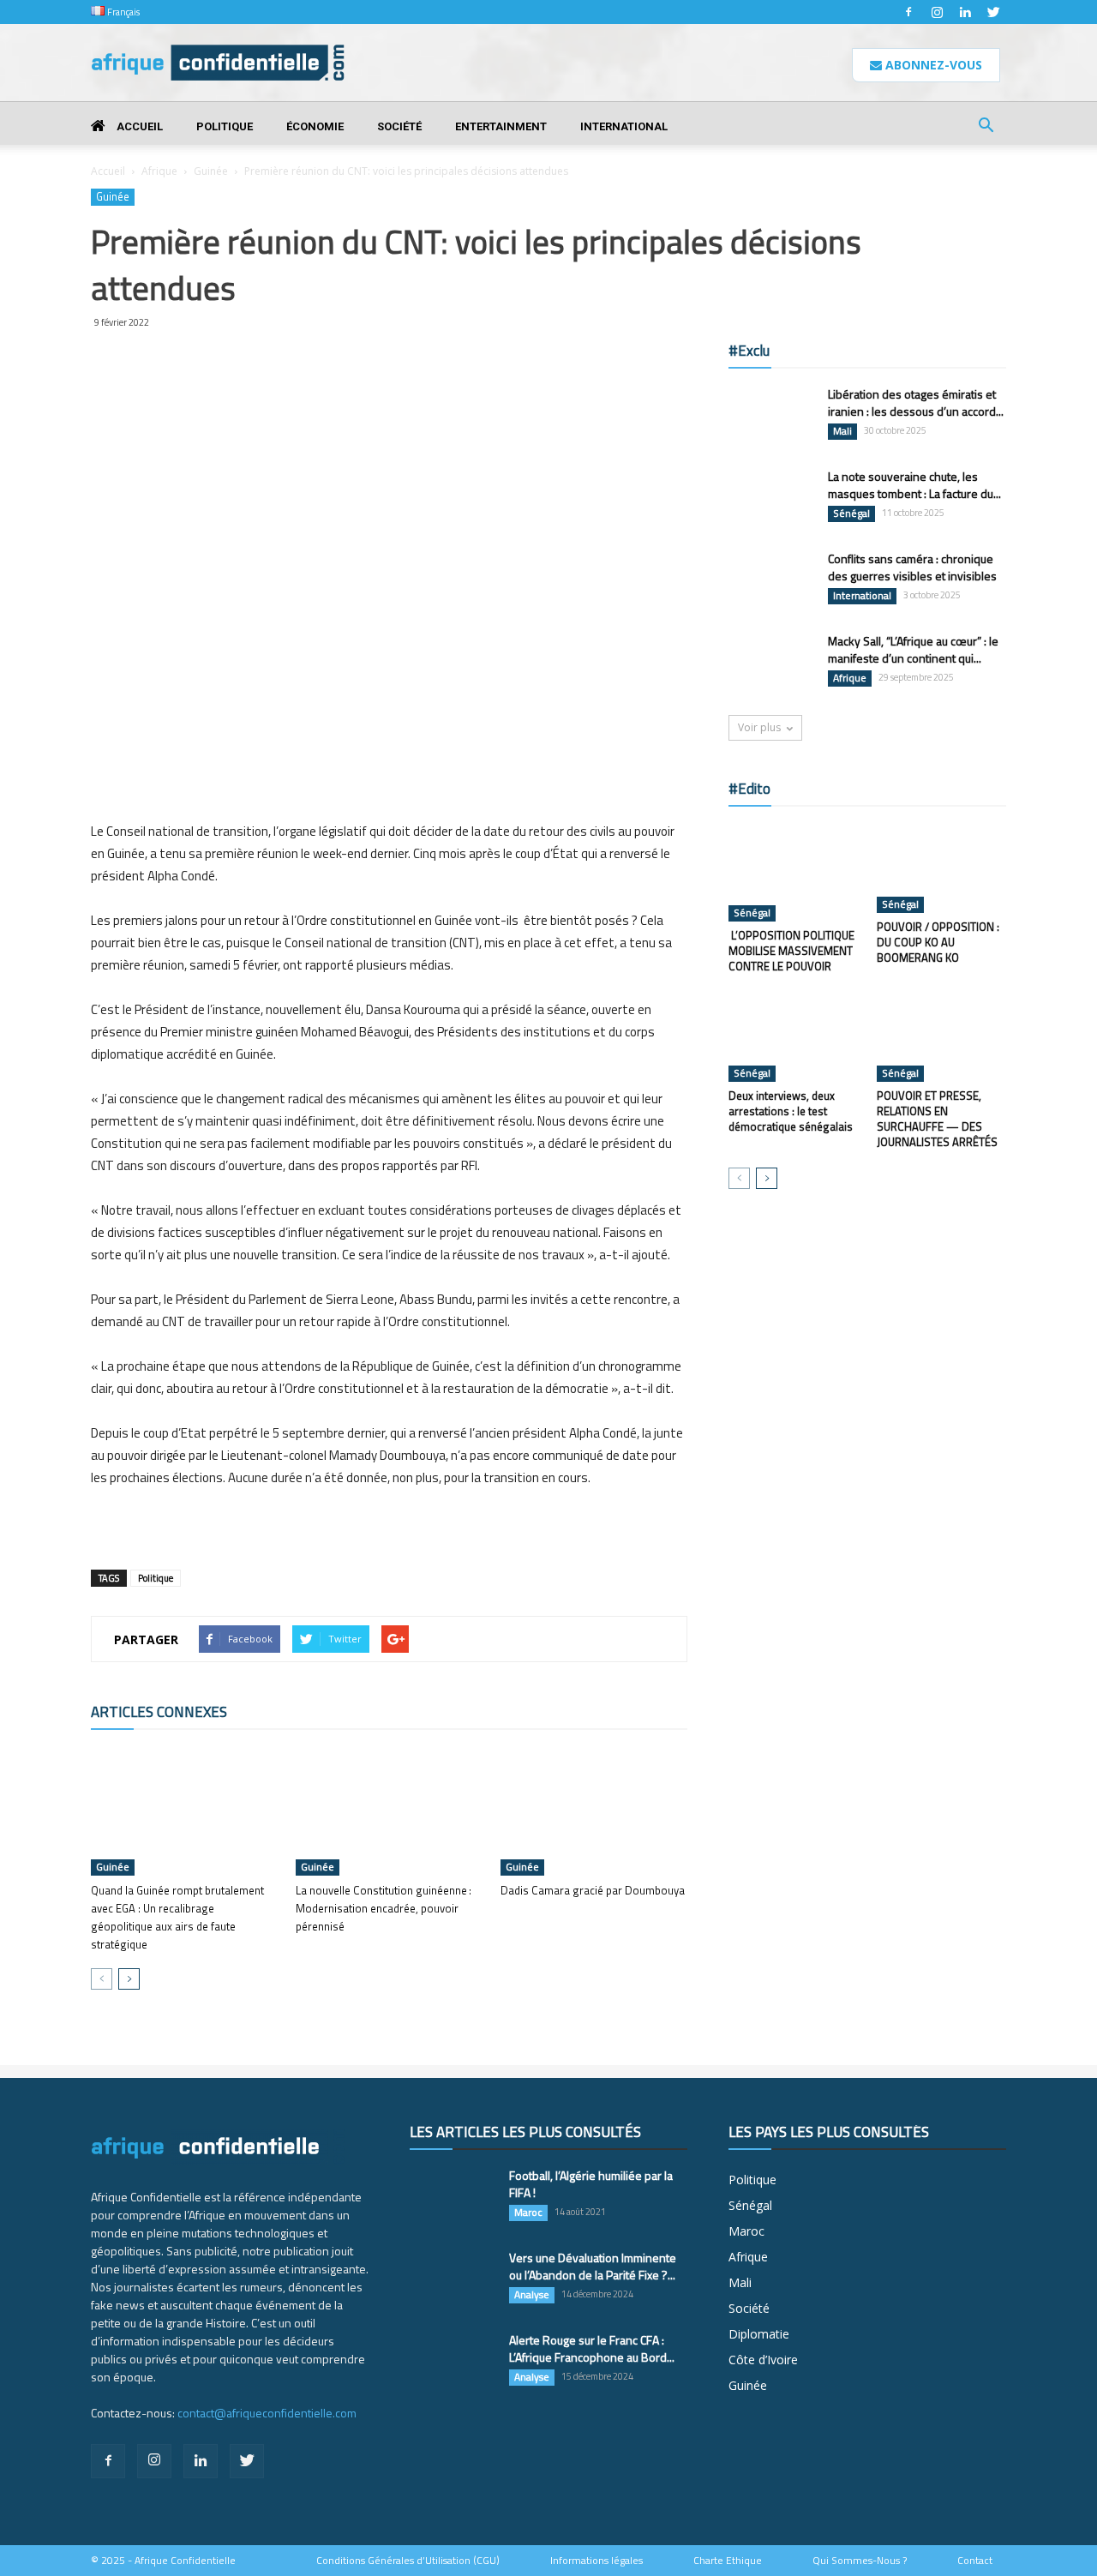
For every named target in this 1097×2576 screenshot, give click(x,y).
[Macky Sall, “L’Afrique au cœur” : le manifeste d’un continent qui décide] (771, 663)
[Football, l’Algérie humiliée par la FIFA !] (453, 2197)
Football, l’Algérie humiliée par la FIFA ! (591, 2184)
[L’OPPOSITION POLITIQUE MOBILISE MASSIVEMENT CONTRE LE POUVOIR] (794, 873)
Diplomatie (759, 2334)
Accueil (138, 126)
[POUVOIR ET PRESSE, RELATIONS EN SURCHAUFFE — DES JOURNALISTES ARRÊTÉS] (942, 1037)
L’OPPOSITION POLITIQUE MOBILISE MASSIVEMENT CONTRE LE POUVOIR (791, 951)
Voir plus (759, 727)
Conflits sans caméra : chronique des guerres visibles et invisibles (912, 567)
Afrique (159, 171)
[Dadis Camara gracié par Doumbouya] (594, 1811)
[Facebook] (908, 12)
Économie (315, 126)
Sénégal (851, 513)
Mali (842, 431)
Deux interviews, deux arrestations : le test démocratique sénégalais (791, 1111)
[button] (986, 127)
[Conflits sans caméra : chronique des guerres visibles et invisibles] (771, 580)
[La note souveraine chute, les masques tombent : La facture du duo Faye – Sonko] (771, 498)
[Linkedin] (965, 12)
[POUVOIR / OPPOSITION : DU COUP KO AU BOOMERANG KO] (942, 868)
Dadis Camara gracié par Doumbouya (593, 1890)
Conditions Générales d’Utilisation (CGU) (408, 2561)
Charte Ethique (728, 2561)
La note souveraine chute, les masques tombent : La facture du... (914, 485)
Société (399, 126)
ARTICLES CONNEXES (159, 1712)
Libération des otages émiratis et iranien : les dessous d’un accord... (916, 402)
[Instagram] (937, 12)
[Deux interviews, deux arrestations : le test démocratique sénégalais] (794, 1037)
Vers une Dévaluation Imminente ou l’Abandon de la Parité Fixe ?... (593, 2266)
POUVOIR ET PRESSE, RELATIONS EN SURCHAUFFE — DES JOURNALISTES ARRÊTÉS (937, 1119)
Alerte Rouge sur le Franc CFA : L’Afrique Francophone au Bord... (592, 2348)
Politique (225, 126)
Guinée (211, 171)
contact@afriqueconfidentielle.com (267, 2413)
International (624, 126)
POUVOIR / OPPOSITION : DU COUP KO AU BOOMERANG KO (938, 942)
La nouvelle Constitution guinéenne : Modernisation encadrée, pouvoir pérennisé (384, 1908)
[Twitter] (993, 12)
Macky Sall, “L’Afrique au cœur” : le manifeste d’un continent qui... (913, 649)
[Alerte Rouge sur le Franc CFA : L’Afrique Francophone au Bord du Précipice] (453, 2362)
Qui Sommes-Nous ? (860, 2561)
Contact (975, 2561)
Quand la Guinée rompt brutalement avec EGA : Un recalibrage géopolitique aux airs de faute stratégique (177, 1917)
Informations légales (596, 2561)
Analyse (532, 2295)
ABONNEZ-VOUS (932, 65)
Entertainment (501, 126)
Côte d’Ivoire (763, 2360)
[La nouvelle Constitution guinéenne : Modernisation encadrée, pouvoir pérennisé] (389, 1811)
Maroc (528, 2213)
